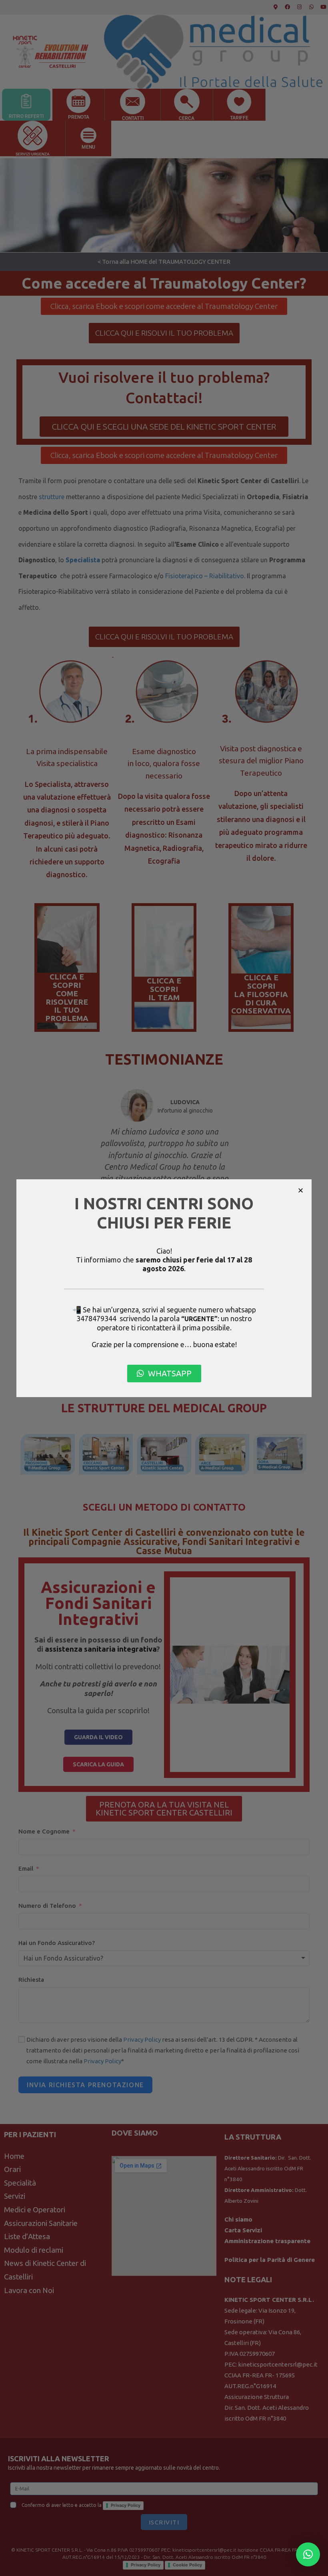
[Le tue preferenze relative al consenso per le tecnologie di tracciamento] (314, 2562)
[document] (164, 1288)
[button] (301, 1190)
